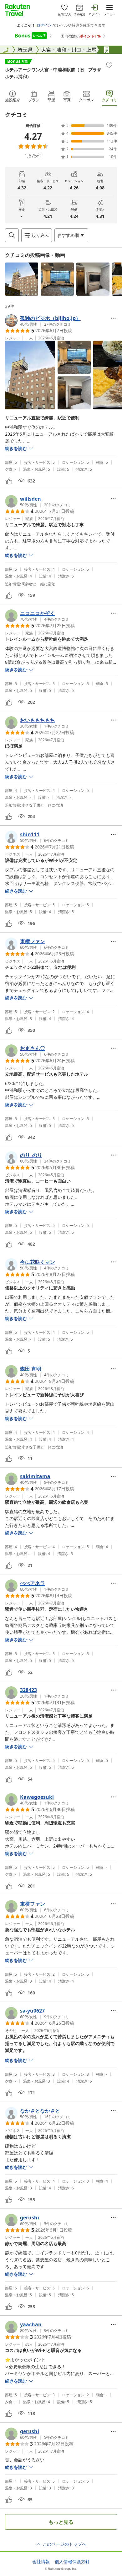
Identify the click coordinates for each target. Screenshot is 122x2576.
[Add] (109, 65)
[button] (22, 279)
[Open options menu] (113, 318)
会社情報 (41, 2562)
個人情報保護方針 (72, 2562)
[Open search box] (12, 235)
